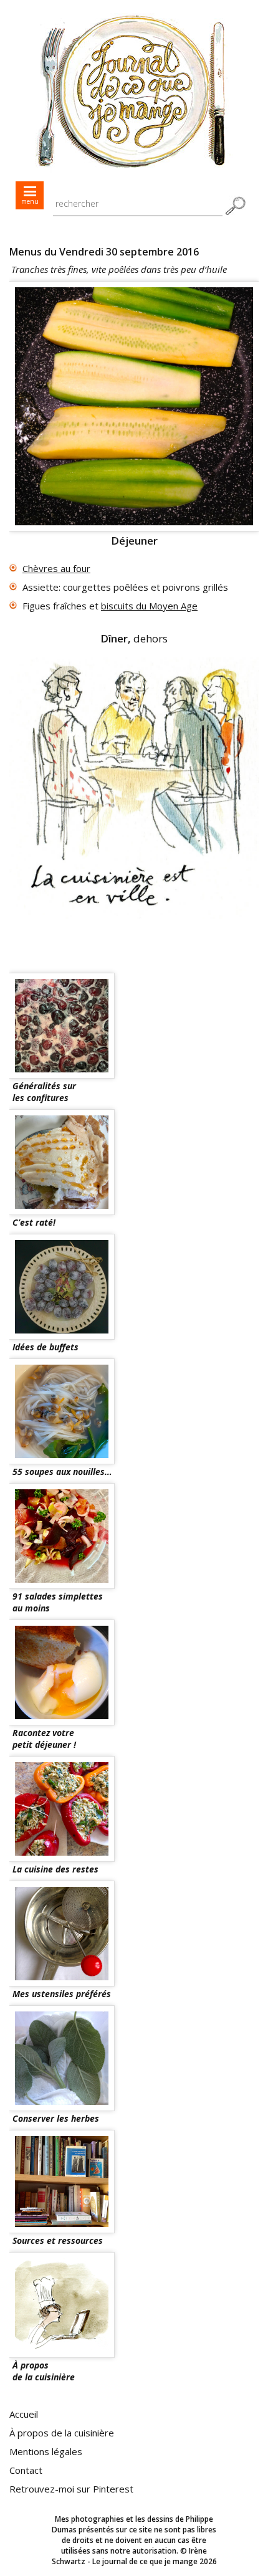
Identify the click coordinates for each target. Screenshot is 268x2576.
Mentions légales (46, 2451)
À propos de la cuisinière (62, 2433)
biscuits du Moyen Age (149, 606)
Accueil (24, 2414)
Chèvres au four (56, 568)
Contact (26, 2470)
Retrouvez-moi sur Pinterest (71, 2489)
